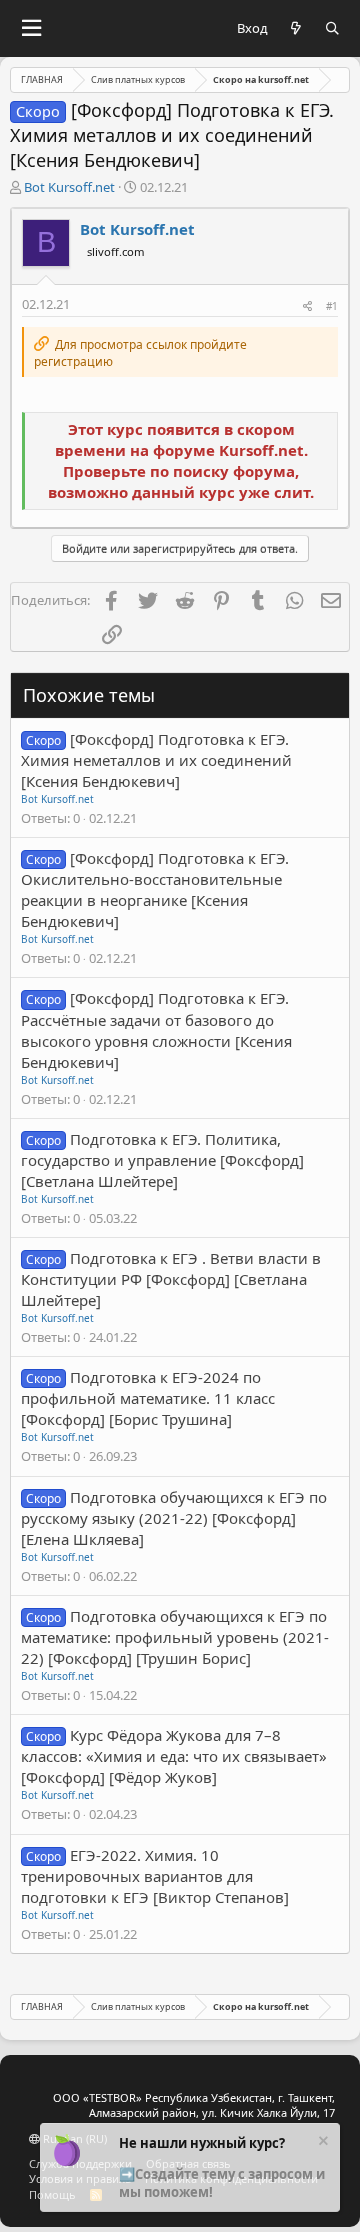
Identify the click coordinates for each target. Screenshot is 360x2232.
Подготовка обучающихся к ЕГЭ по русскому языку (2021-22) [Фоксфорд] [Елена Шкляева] (174, 1518)
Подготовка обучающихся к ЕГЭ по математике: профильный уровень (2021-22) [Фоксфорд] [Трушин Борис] (175, 1637)
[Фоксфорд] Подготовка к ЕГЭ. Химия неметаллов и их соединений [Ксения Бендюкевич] (156, 760)
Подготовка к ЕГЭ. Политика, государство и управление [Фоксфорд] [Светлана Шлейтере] (162, 1160)
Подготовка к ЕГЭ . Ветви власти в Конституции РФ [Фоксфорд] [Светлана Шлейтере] (171, 1279)
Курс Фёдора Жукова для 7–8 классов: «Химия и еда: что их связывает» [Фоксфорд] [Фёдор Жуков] (174, 1756)
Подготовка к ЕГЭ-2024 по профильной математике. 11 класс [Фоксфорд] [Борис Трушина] (148, 1398)
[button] (31, 28)
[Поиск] (332, 28)
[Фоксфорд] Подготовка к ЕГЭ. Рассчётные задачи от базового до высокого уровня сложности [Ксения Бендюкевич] (156, 1029)
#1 (332, 306)
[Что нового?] (296, 28)
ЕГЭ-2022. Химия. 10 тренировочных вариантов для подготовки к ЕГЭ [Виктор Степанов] (155, 1876)
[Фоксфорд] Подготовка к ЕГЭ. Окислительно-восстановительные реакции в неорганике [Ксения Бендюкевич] (155, 889)
